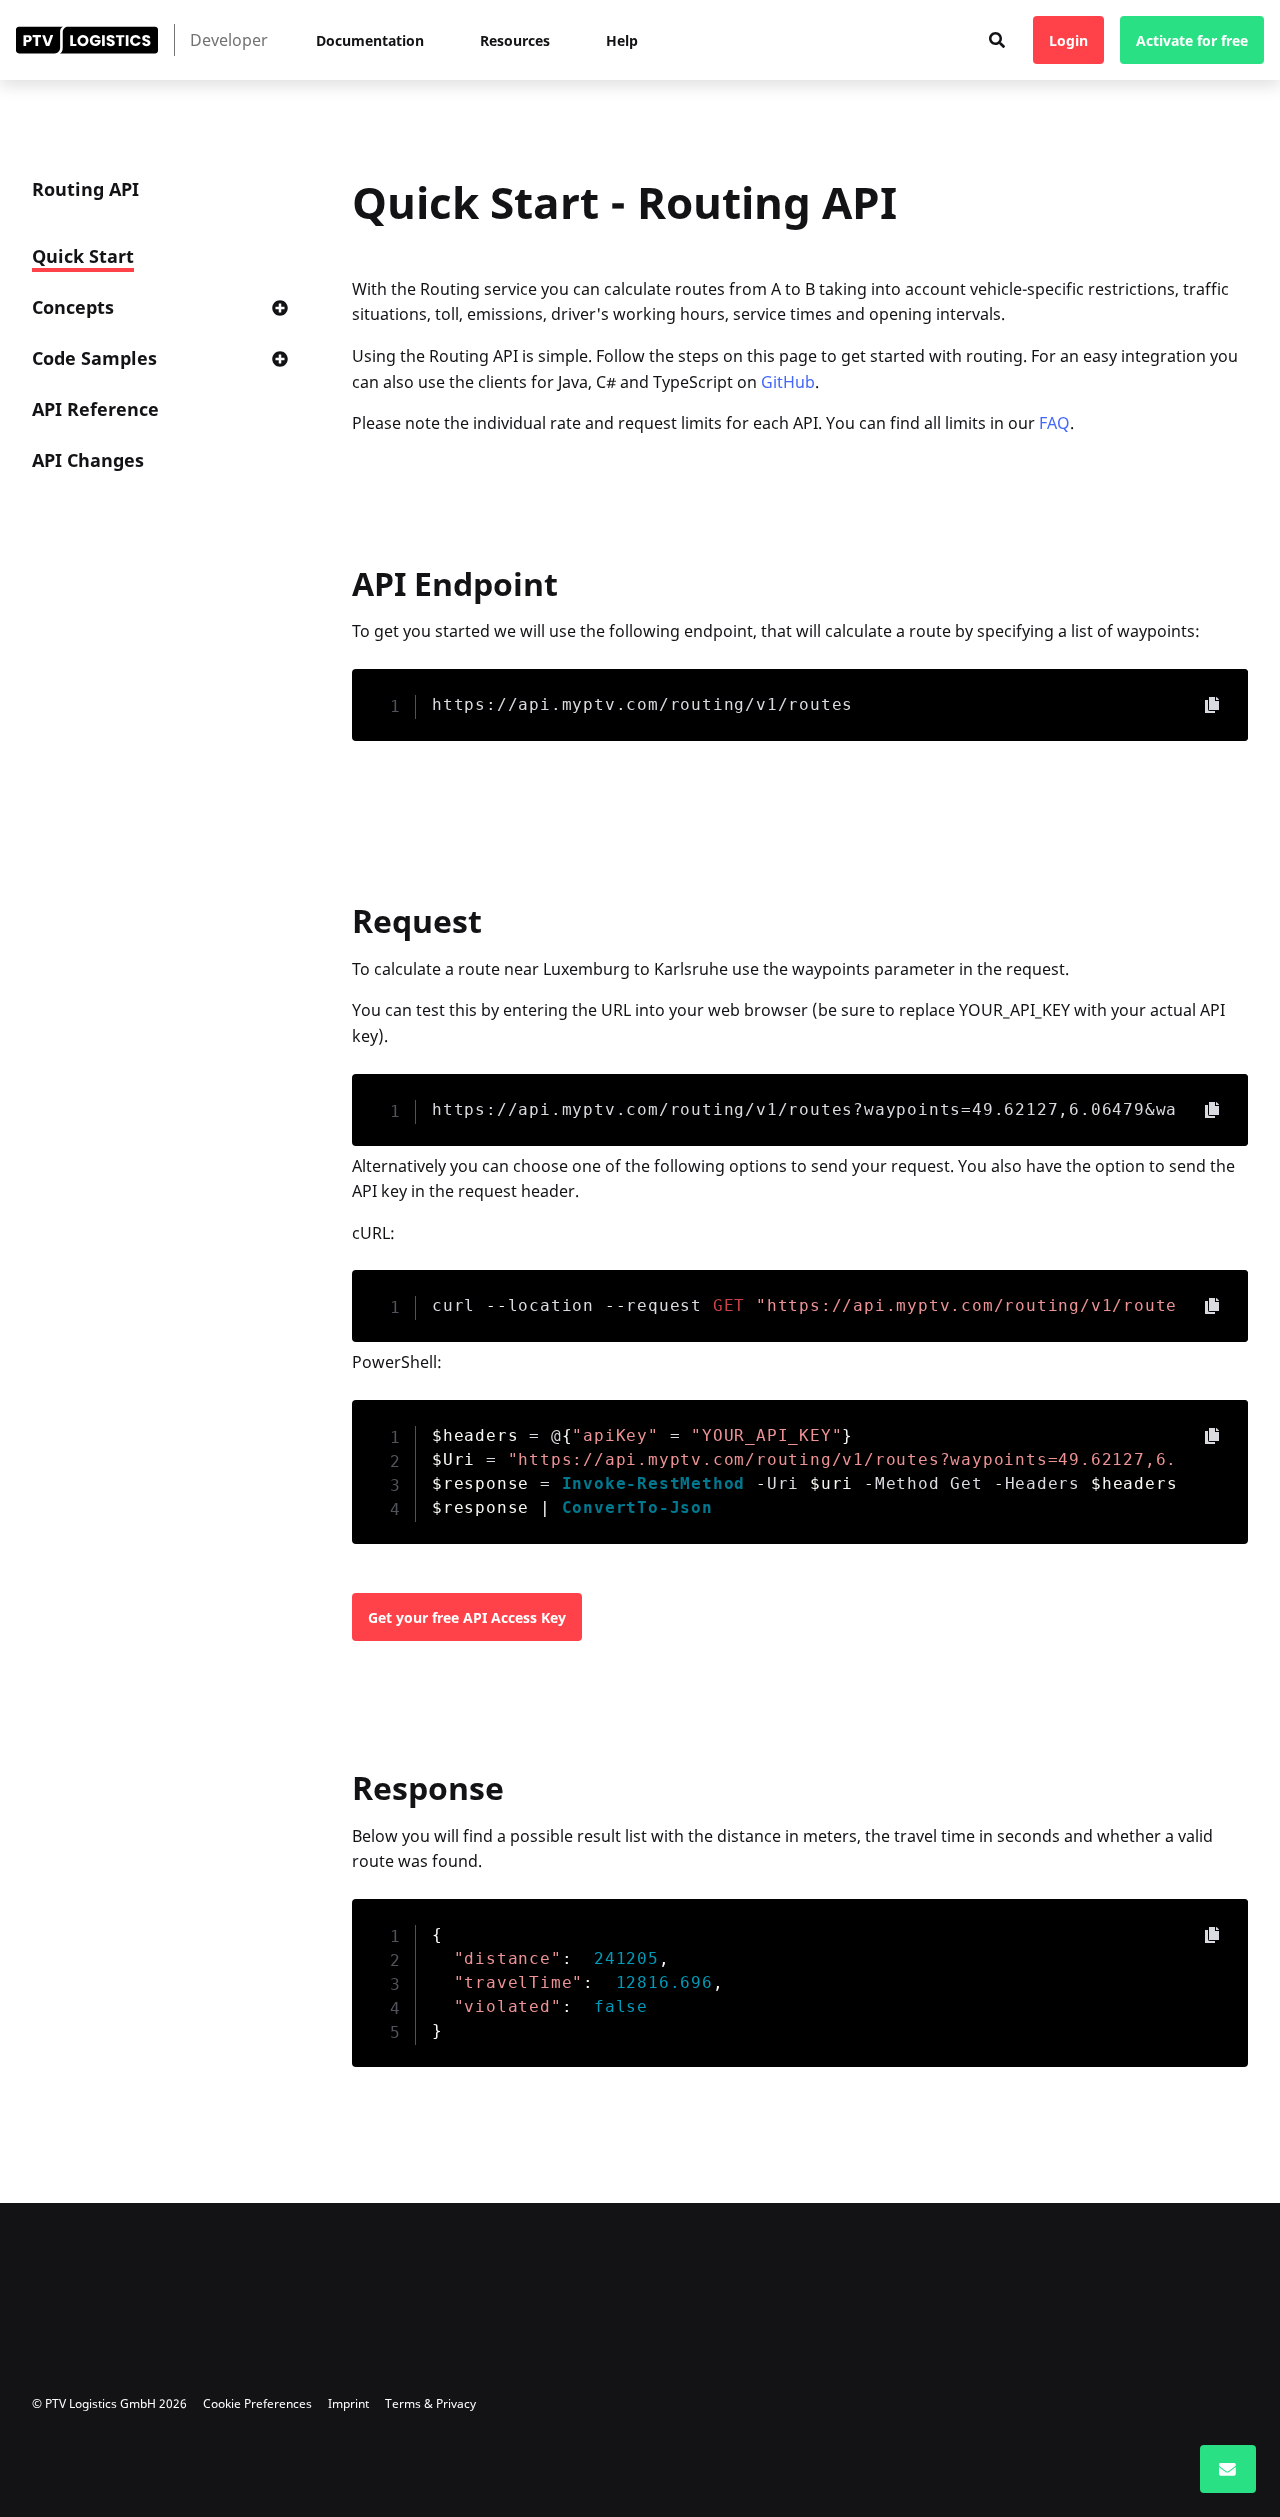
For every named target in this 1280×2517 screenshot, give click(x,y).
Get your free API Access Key (467, 1617)
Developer (229, 40)
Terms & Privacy (430, 2403)
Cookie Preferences (257, 2403)
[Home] (87, 40)
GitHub (788, 382)
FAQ (1054, 423)
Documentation (370, 40)
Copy (1212, 705)
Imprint (348, 2403)
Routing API (85, 189)
